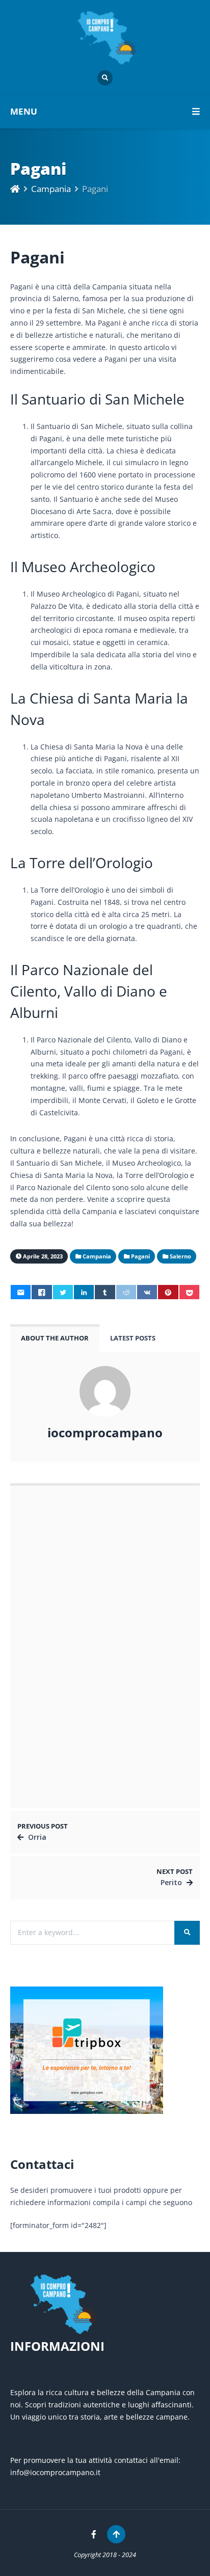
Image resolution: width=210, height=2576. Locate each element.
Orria (37, 1837)
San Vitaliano (48, 1559)
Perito (171, 1882)
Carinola (40, 1716)
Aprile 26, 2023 (51, 1539)
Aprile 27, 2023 (51, 1726)
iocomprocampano (105, 1433)
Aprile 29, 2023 (51, 1602)
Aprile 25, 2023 (51, 1633)
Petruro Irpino (49, 1747)
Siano (34, 1528)
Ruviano (39, 1591)
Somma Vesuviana (57, 1653)
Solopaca (41, 1622)
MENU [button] (24, 111)
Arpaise (38, 1685)
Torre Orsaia (47, 1778)
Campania (51, 189)
